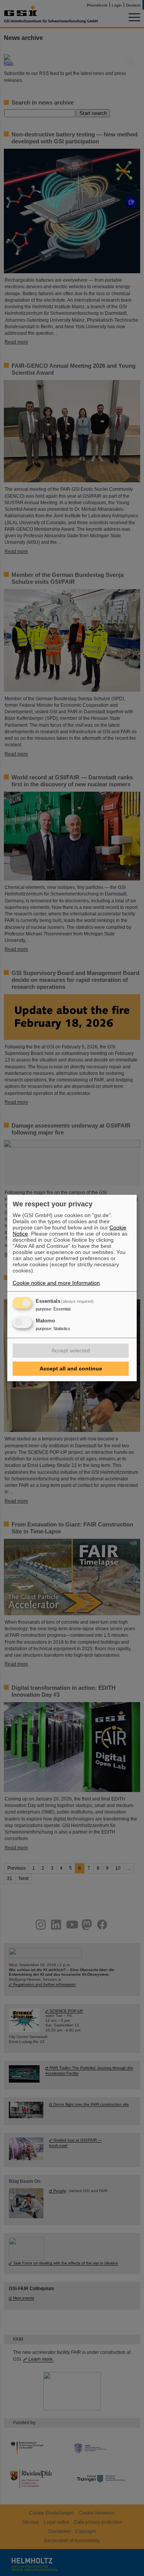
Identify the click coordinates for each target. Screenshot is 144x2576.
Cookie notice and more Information (56, 1283)
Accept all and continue (71, 1369)
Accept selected (71, 1350)
